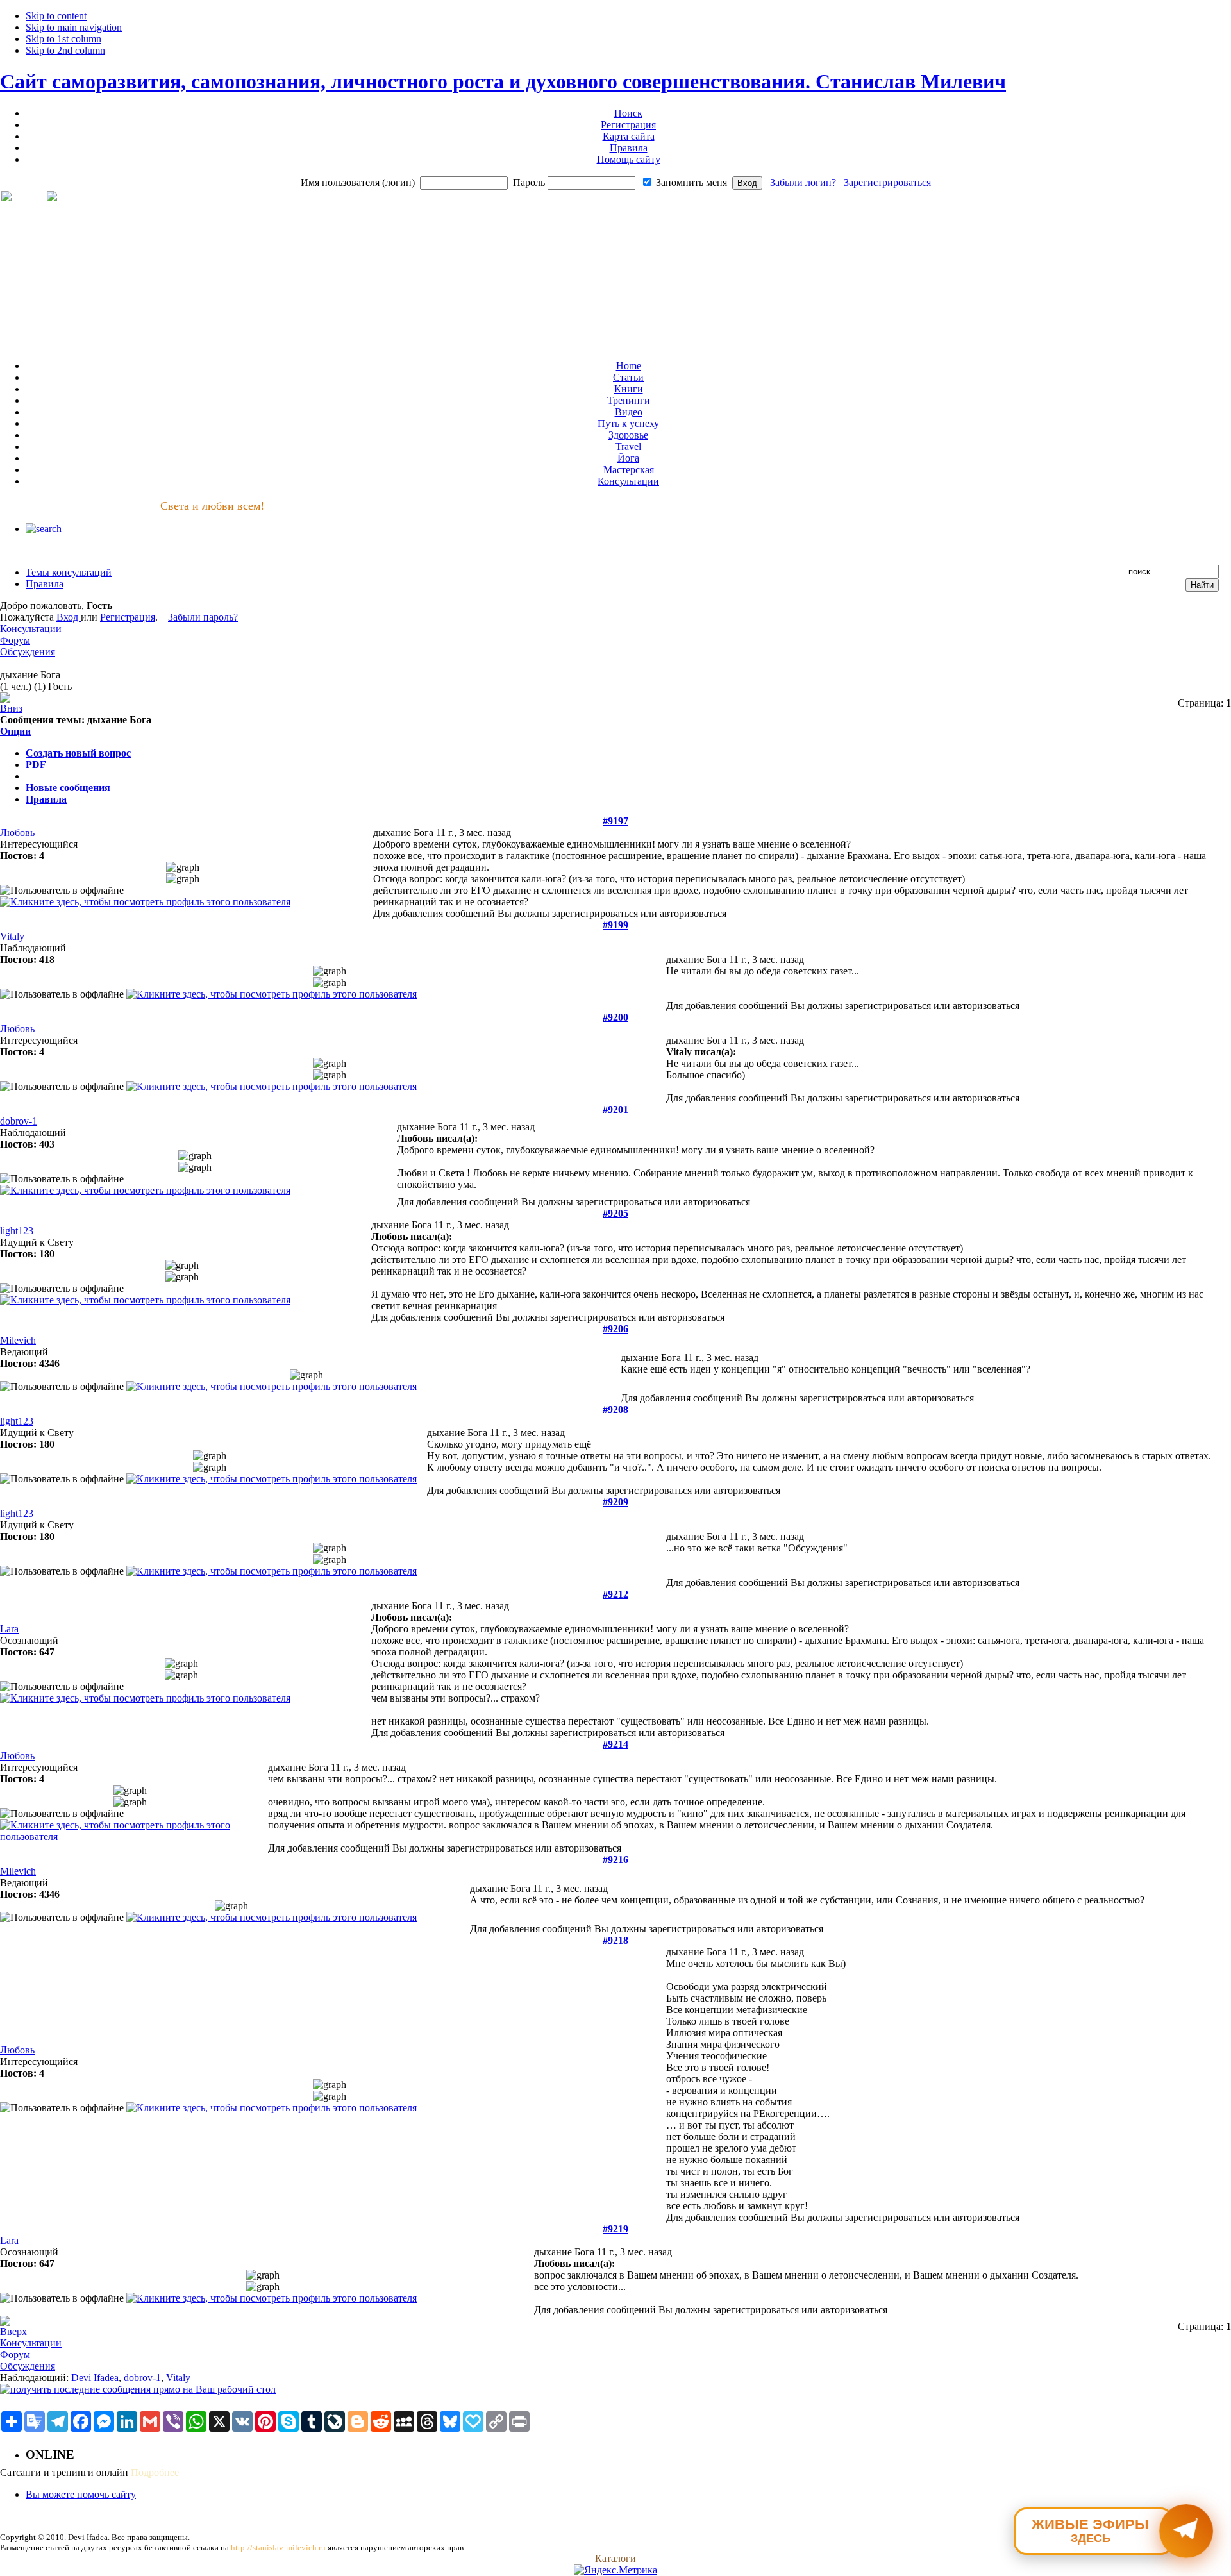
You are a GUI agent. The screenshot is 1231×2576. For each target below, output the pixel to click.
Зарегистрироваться (887, 182)
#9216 (615, 1860)
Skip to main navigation (74, 27)
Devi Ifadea (95, 2378)
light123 (17, 1231)
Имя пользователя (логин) (358, 182)
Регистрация (128, 617)
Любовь (17, 832)
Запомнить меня (691, 182)
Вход (69, 617)
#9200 (615, 1017)
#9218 (615, 1940)
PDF (36, 765)
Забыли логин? (803, 182)
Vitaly (12, 936)
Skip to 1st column (63, 39)
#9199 (615, 925)
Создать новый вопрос (78, 753)
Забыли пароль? (203, 617)
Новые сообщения (68, 788)
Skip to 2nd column (65, 50)
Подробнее (155, 2472)
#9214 (615, 1744)
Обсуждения (28, 652)
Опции (15, 731)
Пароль (529, 182)
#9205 (615, 1213)
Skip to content (56, 16)
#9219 (615, 2229)
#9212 (615, 1594)
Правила (46, 799)
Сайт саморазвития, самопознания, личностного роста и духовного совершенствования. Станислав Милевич (503, 81)
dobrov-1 (19, 1121)
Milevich (18, 1340)
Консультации (31, 629)
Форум (15, 640)
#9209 (615, 1502)
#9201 (615, 1109)
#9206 (615, 1329)
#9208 (615, 1409)
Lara (9, 1629)
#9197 (615, 821)
